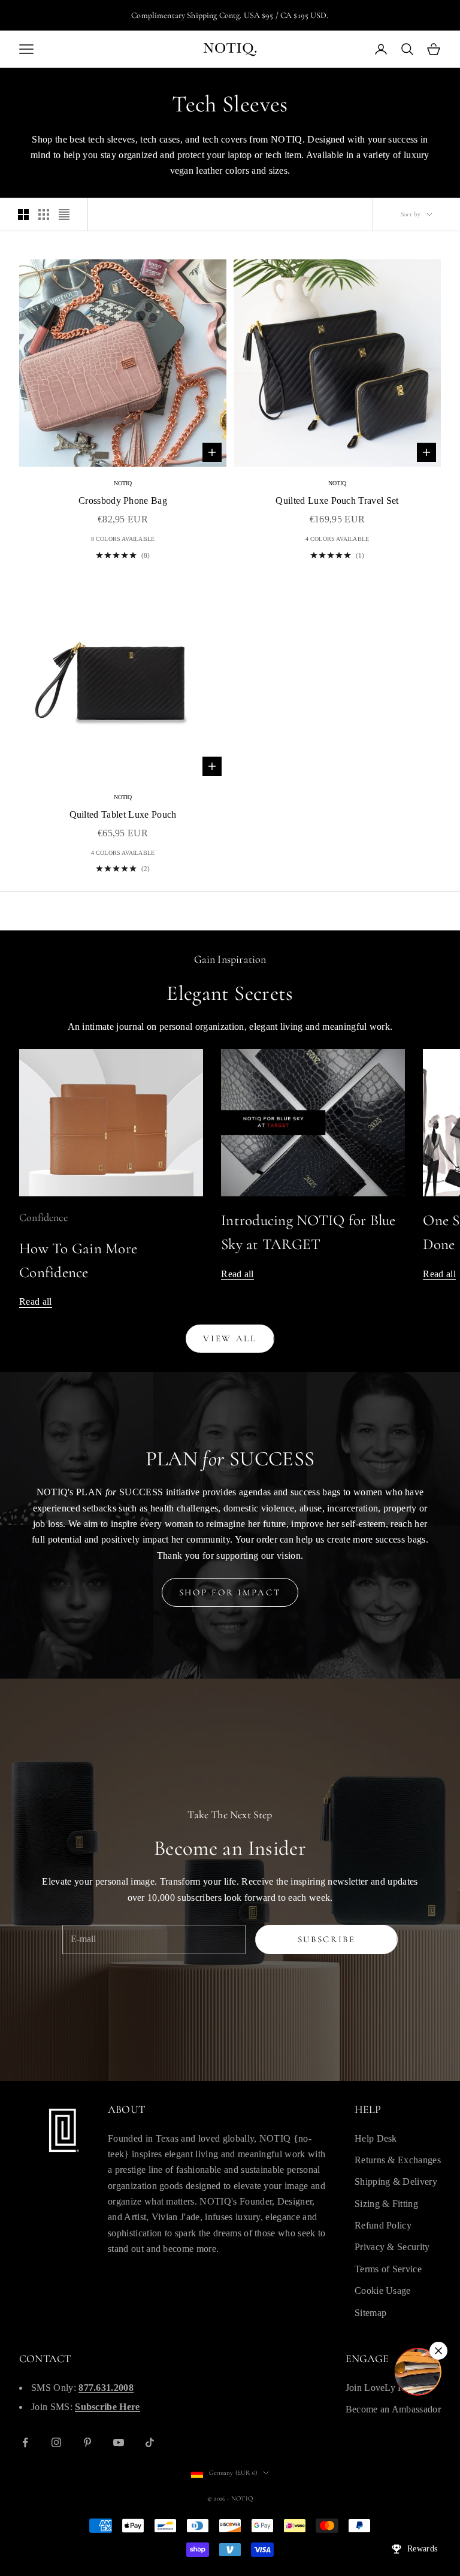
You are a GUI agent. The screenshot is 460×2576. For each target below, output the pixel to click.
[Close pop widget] (438, 2351)
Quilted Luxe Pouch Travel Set (337, 501)
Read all (36, 1301)
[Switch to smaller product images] (44, 214)
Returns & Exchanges (398, 2160)
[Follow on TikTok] (150, 2442)
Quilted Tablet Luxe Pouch (123, 814)
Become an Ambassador (393, 2409)
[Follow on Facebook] (25, 2442)
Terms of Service (388, 2269)
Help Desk (376, 2138)
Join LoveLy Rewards (389, 2388)
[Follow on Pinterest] (87, 2442)
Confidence (43, 1217)
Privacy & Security (392, 2247)
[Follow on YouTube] (119, 2442)
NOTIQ (123, 483)
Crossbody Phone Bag (123, 501)
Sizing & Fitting (386, 2204)
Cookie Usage (383, 2291)
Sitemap (370, 2313)
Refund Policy (383, 2225)
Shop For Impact (230, 1592)
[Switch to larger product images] (23, 214)
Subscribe (327, 1939)
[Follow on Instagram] (56, 2442)
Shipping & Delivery (396, 2182)
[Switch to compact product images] (64, 214)
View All (230, 1338)
